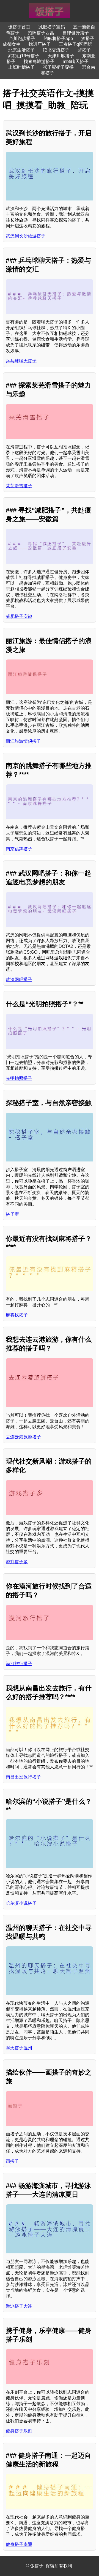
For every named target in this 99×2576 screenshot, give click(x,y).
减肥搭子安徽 (19, 616)
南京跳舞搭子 (19, 849)
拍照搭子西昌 (41, 33)
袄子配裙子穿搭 (58, 67)
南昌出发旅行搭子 (23, 1777)
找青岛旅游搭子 (39, 61)
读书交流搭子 (56, 50)
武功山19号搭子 (24, 56)
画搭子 (12, 2161)
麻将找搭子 (17, 1315)
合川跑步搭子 (22, 38)
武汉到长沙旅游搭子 (26, 236)
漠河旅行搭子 (19, 1664)
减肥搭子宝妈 (52, 27)
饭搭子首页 (19, 27)
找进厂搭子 (40, 44)
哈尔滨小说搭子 (21, 1903)
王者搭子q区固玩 (75, 44)
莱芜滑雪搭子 (19, 486)
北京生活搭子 (21, 50)
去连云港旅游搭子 (23, 1437)
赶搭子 (84, 50)
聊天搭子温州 (19, 2048)
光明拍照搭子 (19, 1078)
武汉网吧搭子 (19, 979)
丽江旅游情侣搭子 (23, 741)
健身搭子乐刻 (19, 2431)
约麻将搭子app (58, 38)
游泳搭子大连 (19, 2306)
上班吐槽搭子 (21, 67)
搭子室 (12, 1214)
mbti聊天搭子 (76, 61)
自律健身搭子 (76, 33)
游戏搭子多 (17, 1562)
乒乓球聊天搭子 (21, 361)
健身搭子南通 (19, 2544)
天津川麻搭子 (61, 56)
